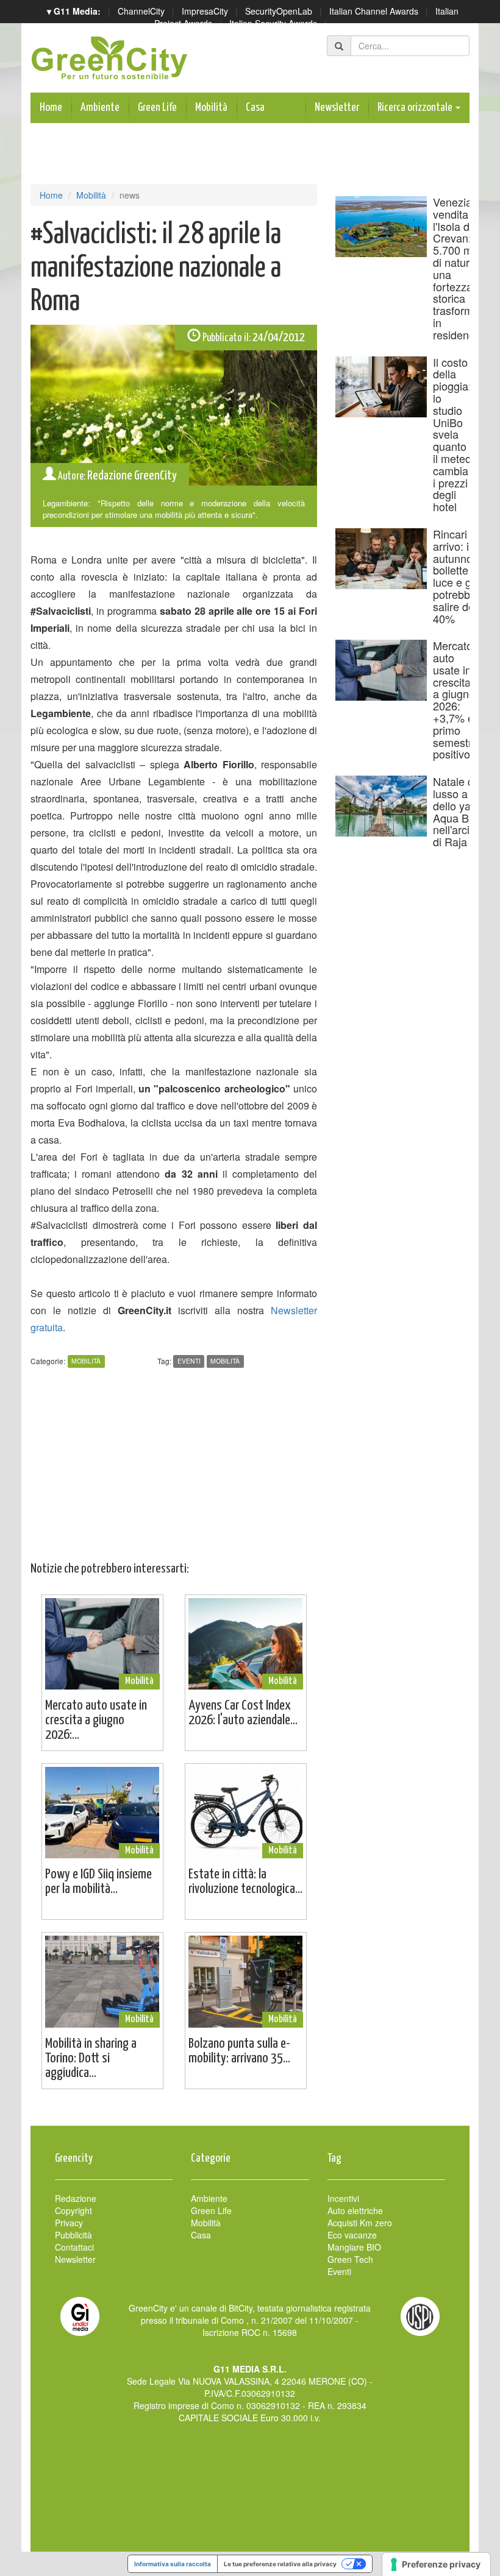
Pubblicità (73, 2235)
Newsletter (337, 108)
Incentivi (343, 2198)
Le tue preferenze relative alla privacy (280, 2564)
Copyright (73, 2210)
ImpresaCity (205, 11)
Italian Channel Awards (374, 11)
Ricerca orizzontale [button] (416, 108)
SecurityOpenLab (279, 11)
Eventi (189, 1361)
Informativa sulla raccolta (173, 2564)
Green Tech (350, 2259)
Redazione (76, 2198)
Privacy (69, 2223)
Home (51, 108)
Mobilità (211, 108)
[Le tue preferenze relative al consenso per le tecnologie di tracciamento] (436, 2564)
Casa (255, 108)
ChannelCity (141, 11)
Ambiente (100, 108)
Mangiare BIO (354, 2247)
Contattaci (74, 2247)
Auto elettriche (355, 2210)
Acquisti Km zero (360, 2223)
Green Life (157, 108)
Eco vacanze (352, 2235)
